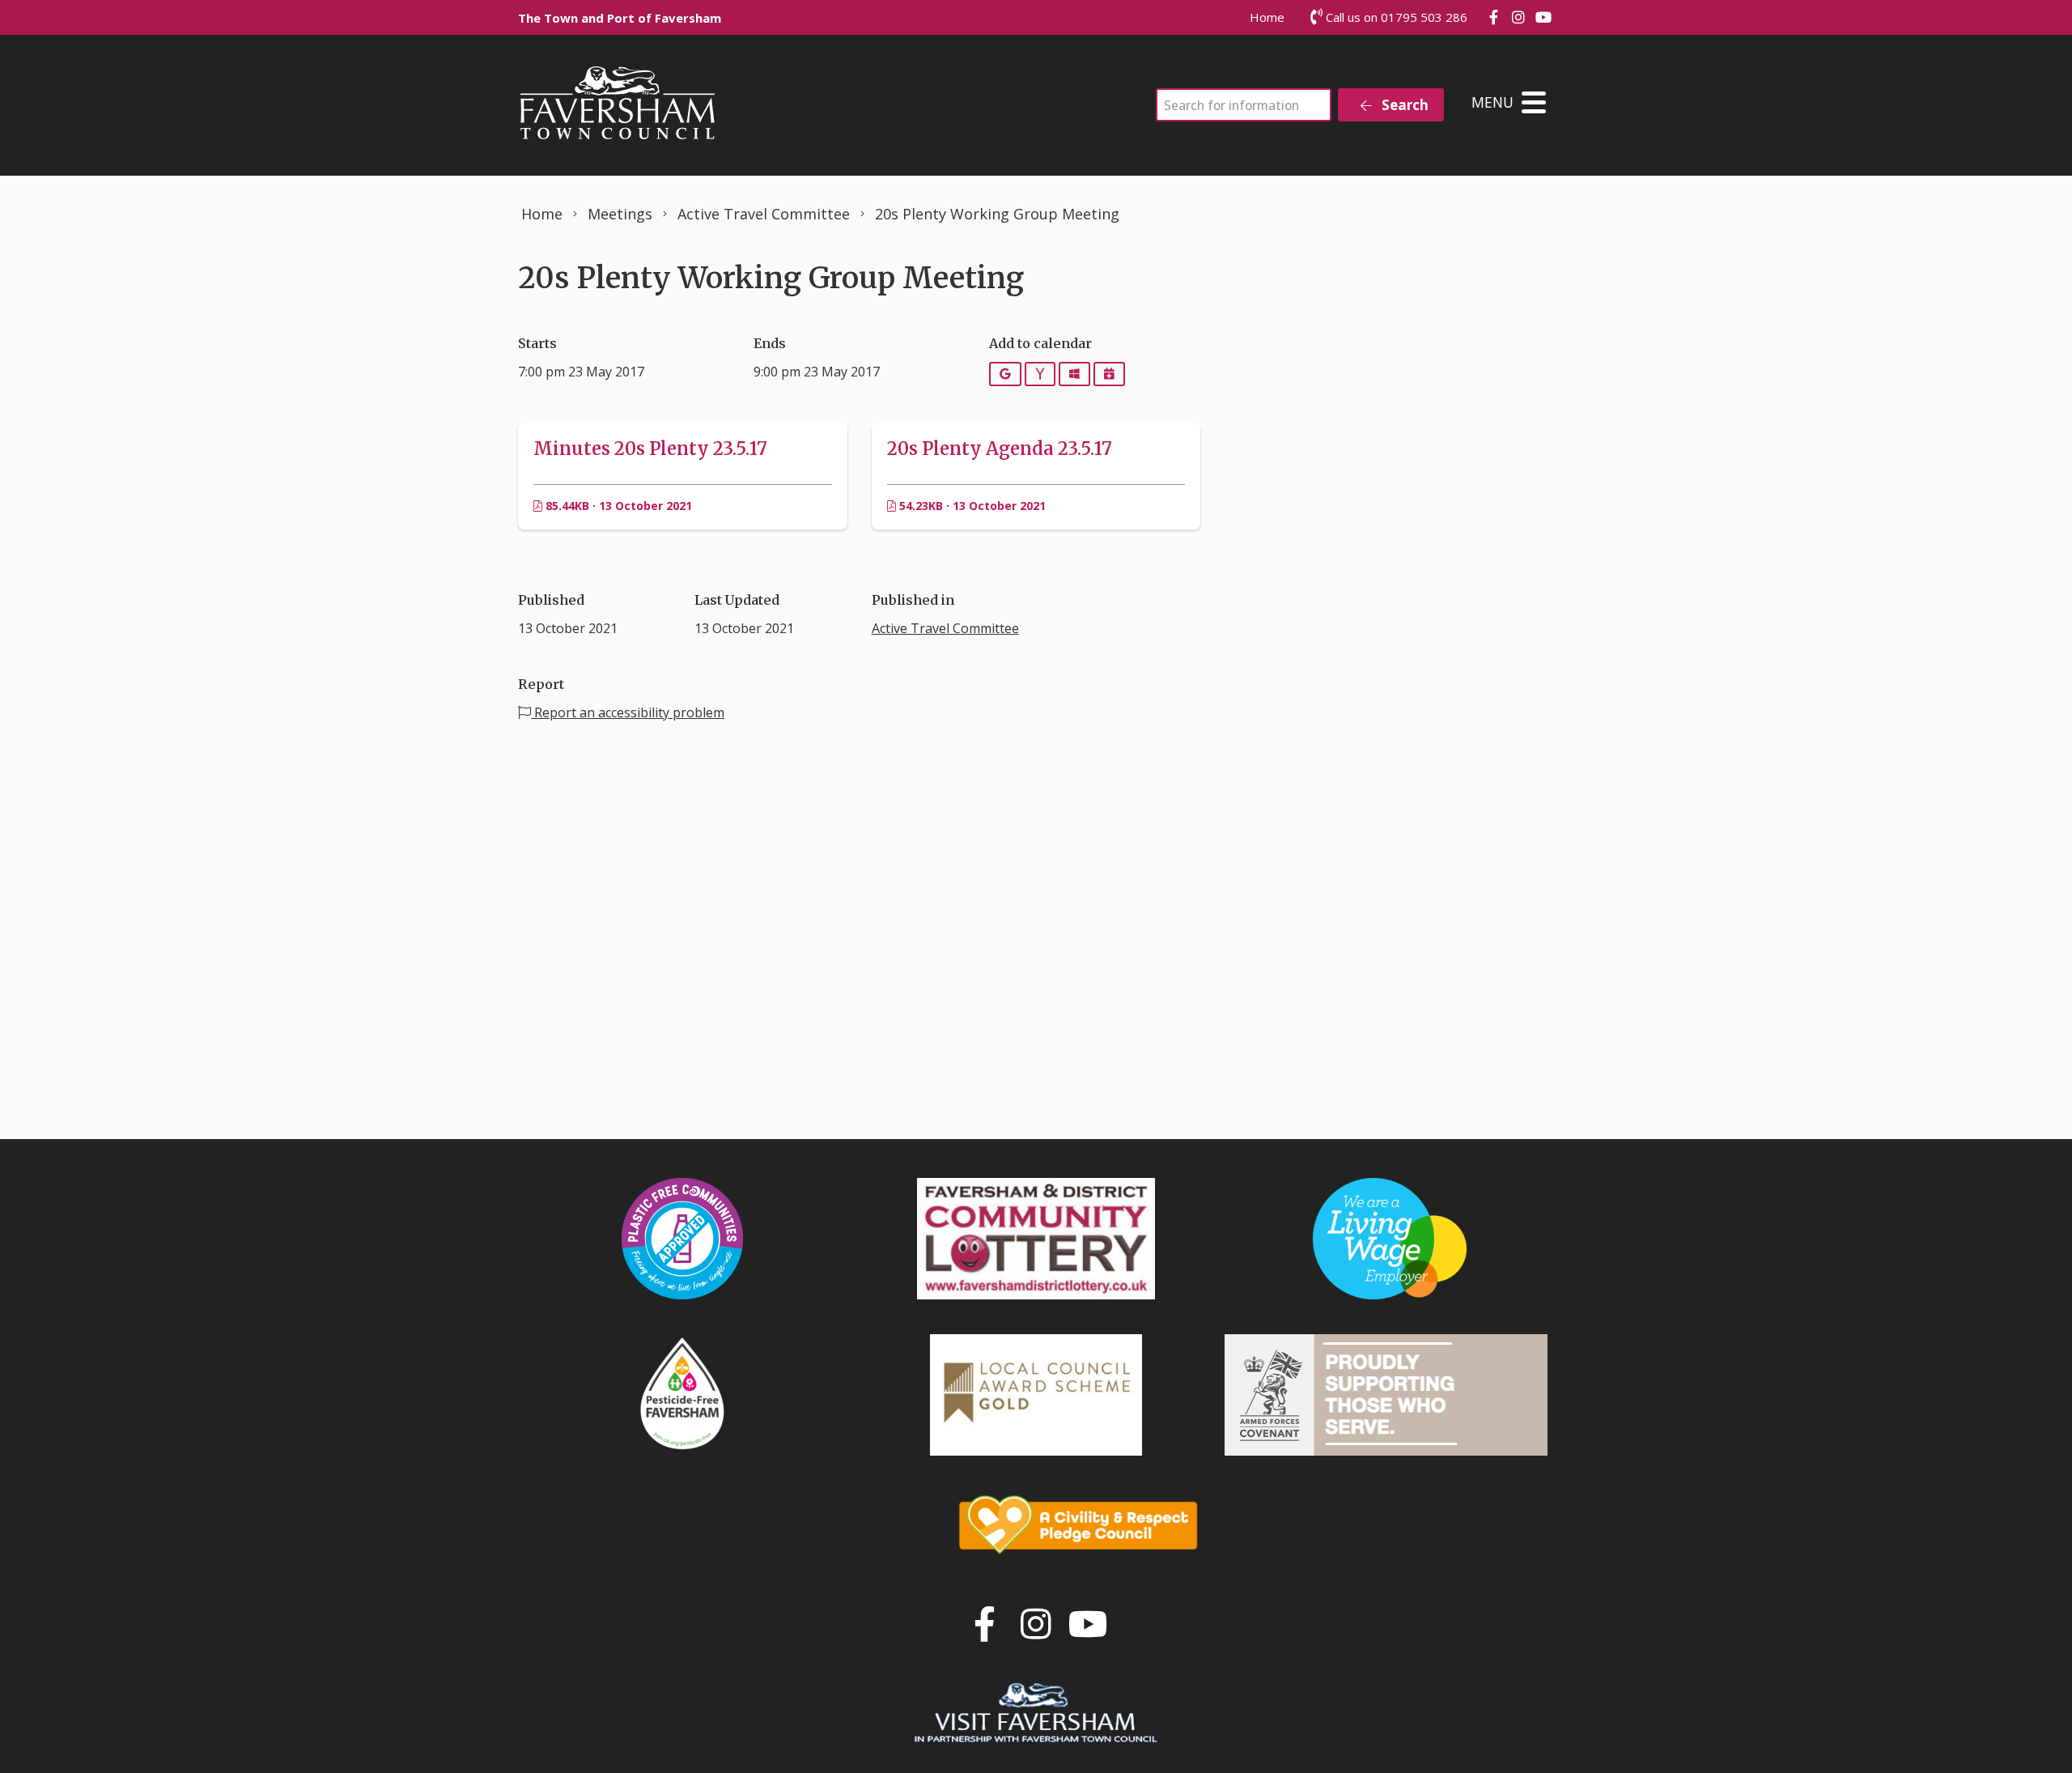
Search (1403, 105)
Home (1267, 17)
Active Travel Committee (945, 628)
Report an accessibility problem (628, 712)
